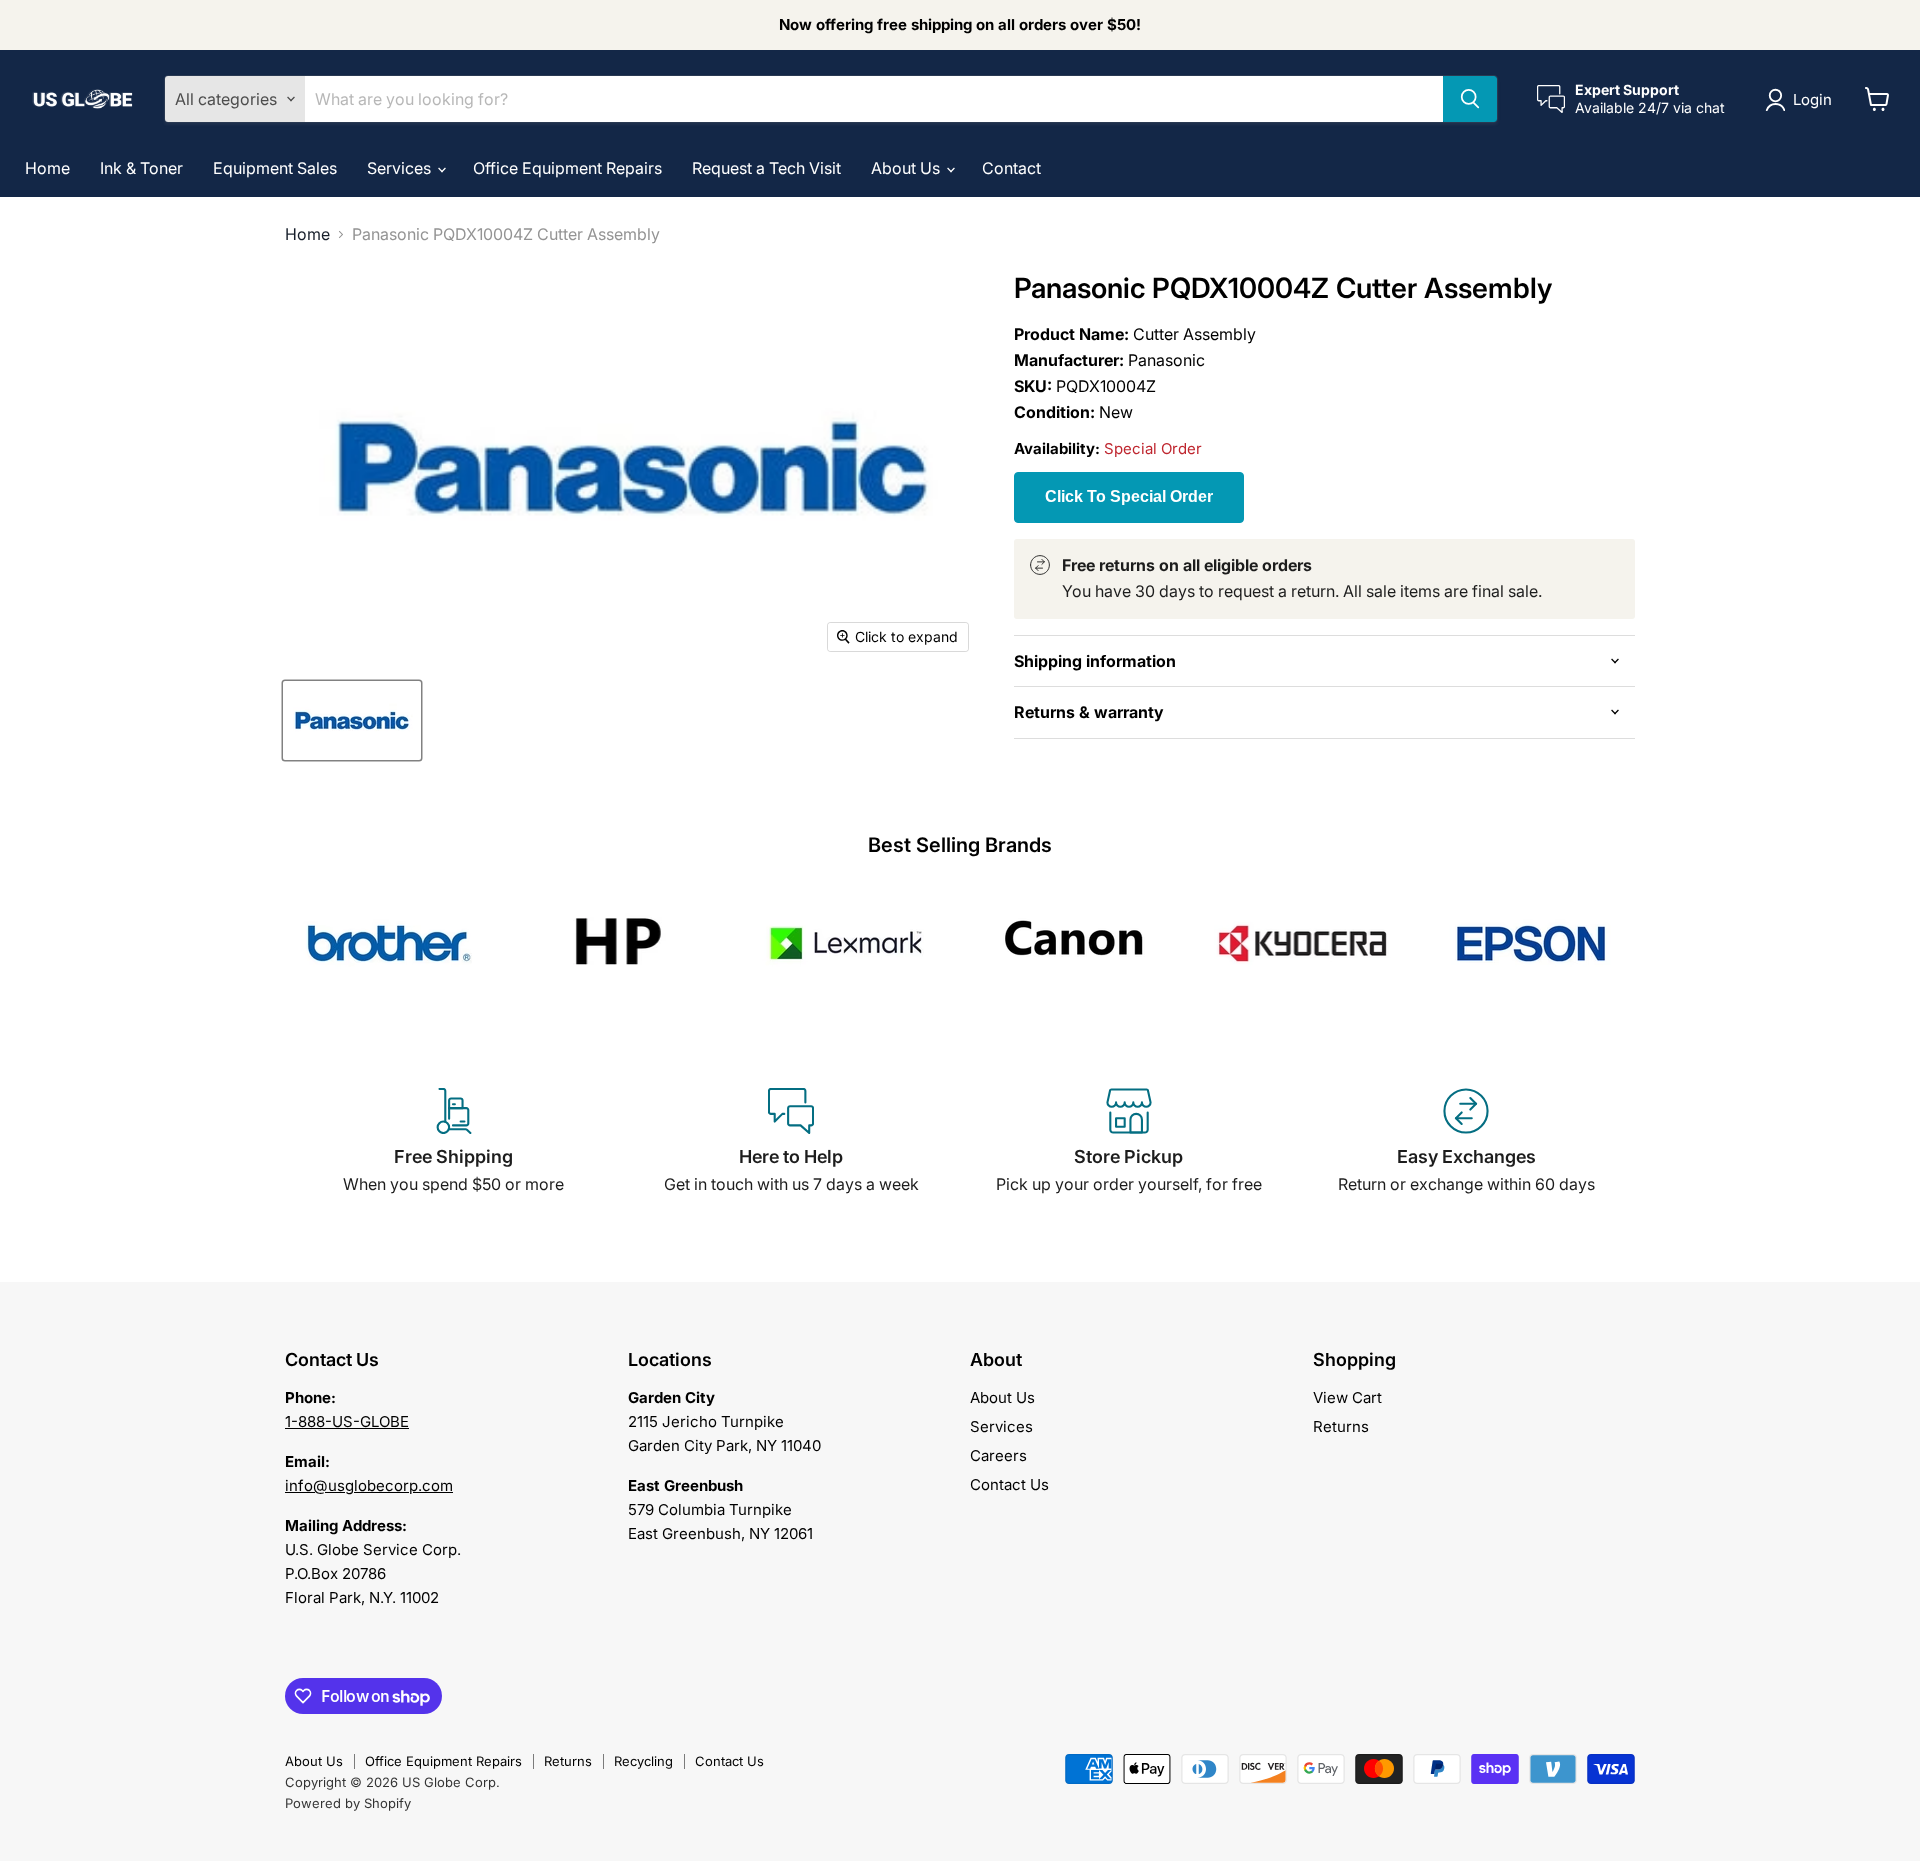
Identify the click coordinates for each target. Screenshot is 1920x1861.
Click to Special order (1129, 496)
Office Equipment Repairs (567, 168)
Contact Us (1009, 1484)
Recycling (643, 1761)
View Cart (1347, 1397)
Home (47, 168)
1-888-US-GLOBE (347, 1421)
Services (401, 168)
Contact (1011, 168)
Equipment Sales (275, 168)
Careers (998, 1455)
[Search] (1470, 99)
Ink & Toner (141, 168)
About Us (907, 168)
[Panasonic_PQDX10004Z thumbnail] (352, 720)
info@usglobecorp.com (369, 1485)
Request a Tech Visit (766, 168)
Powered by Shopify (348, 1803)
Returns (1341, 1426)
